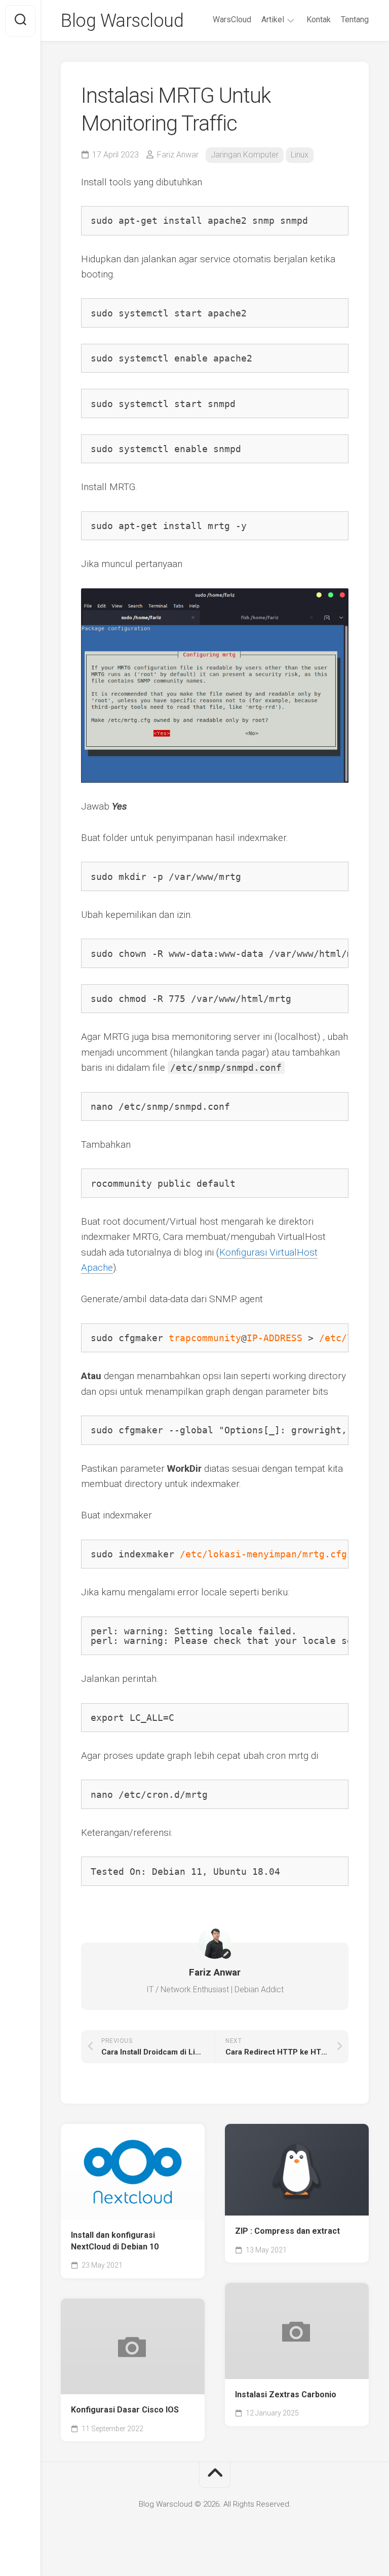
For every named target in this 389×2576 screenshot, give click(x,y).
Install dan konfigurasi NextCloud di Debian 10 (115, 2241)
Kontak (319, 19)
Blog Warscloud (122, 21)
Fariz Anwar (178, 155)
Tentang (355, 19)
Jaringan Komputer (245, 155)
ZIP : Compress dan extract (287, 2231)
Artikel (273, 19)
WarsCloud (232, 19)
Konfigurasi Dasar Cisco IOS (125, 2410)
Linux (300, 155)
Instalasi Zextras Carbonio (286, 2394)
